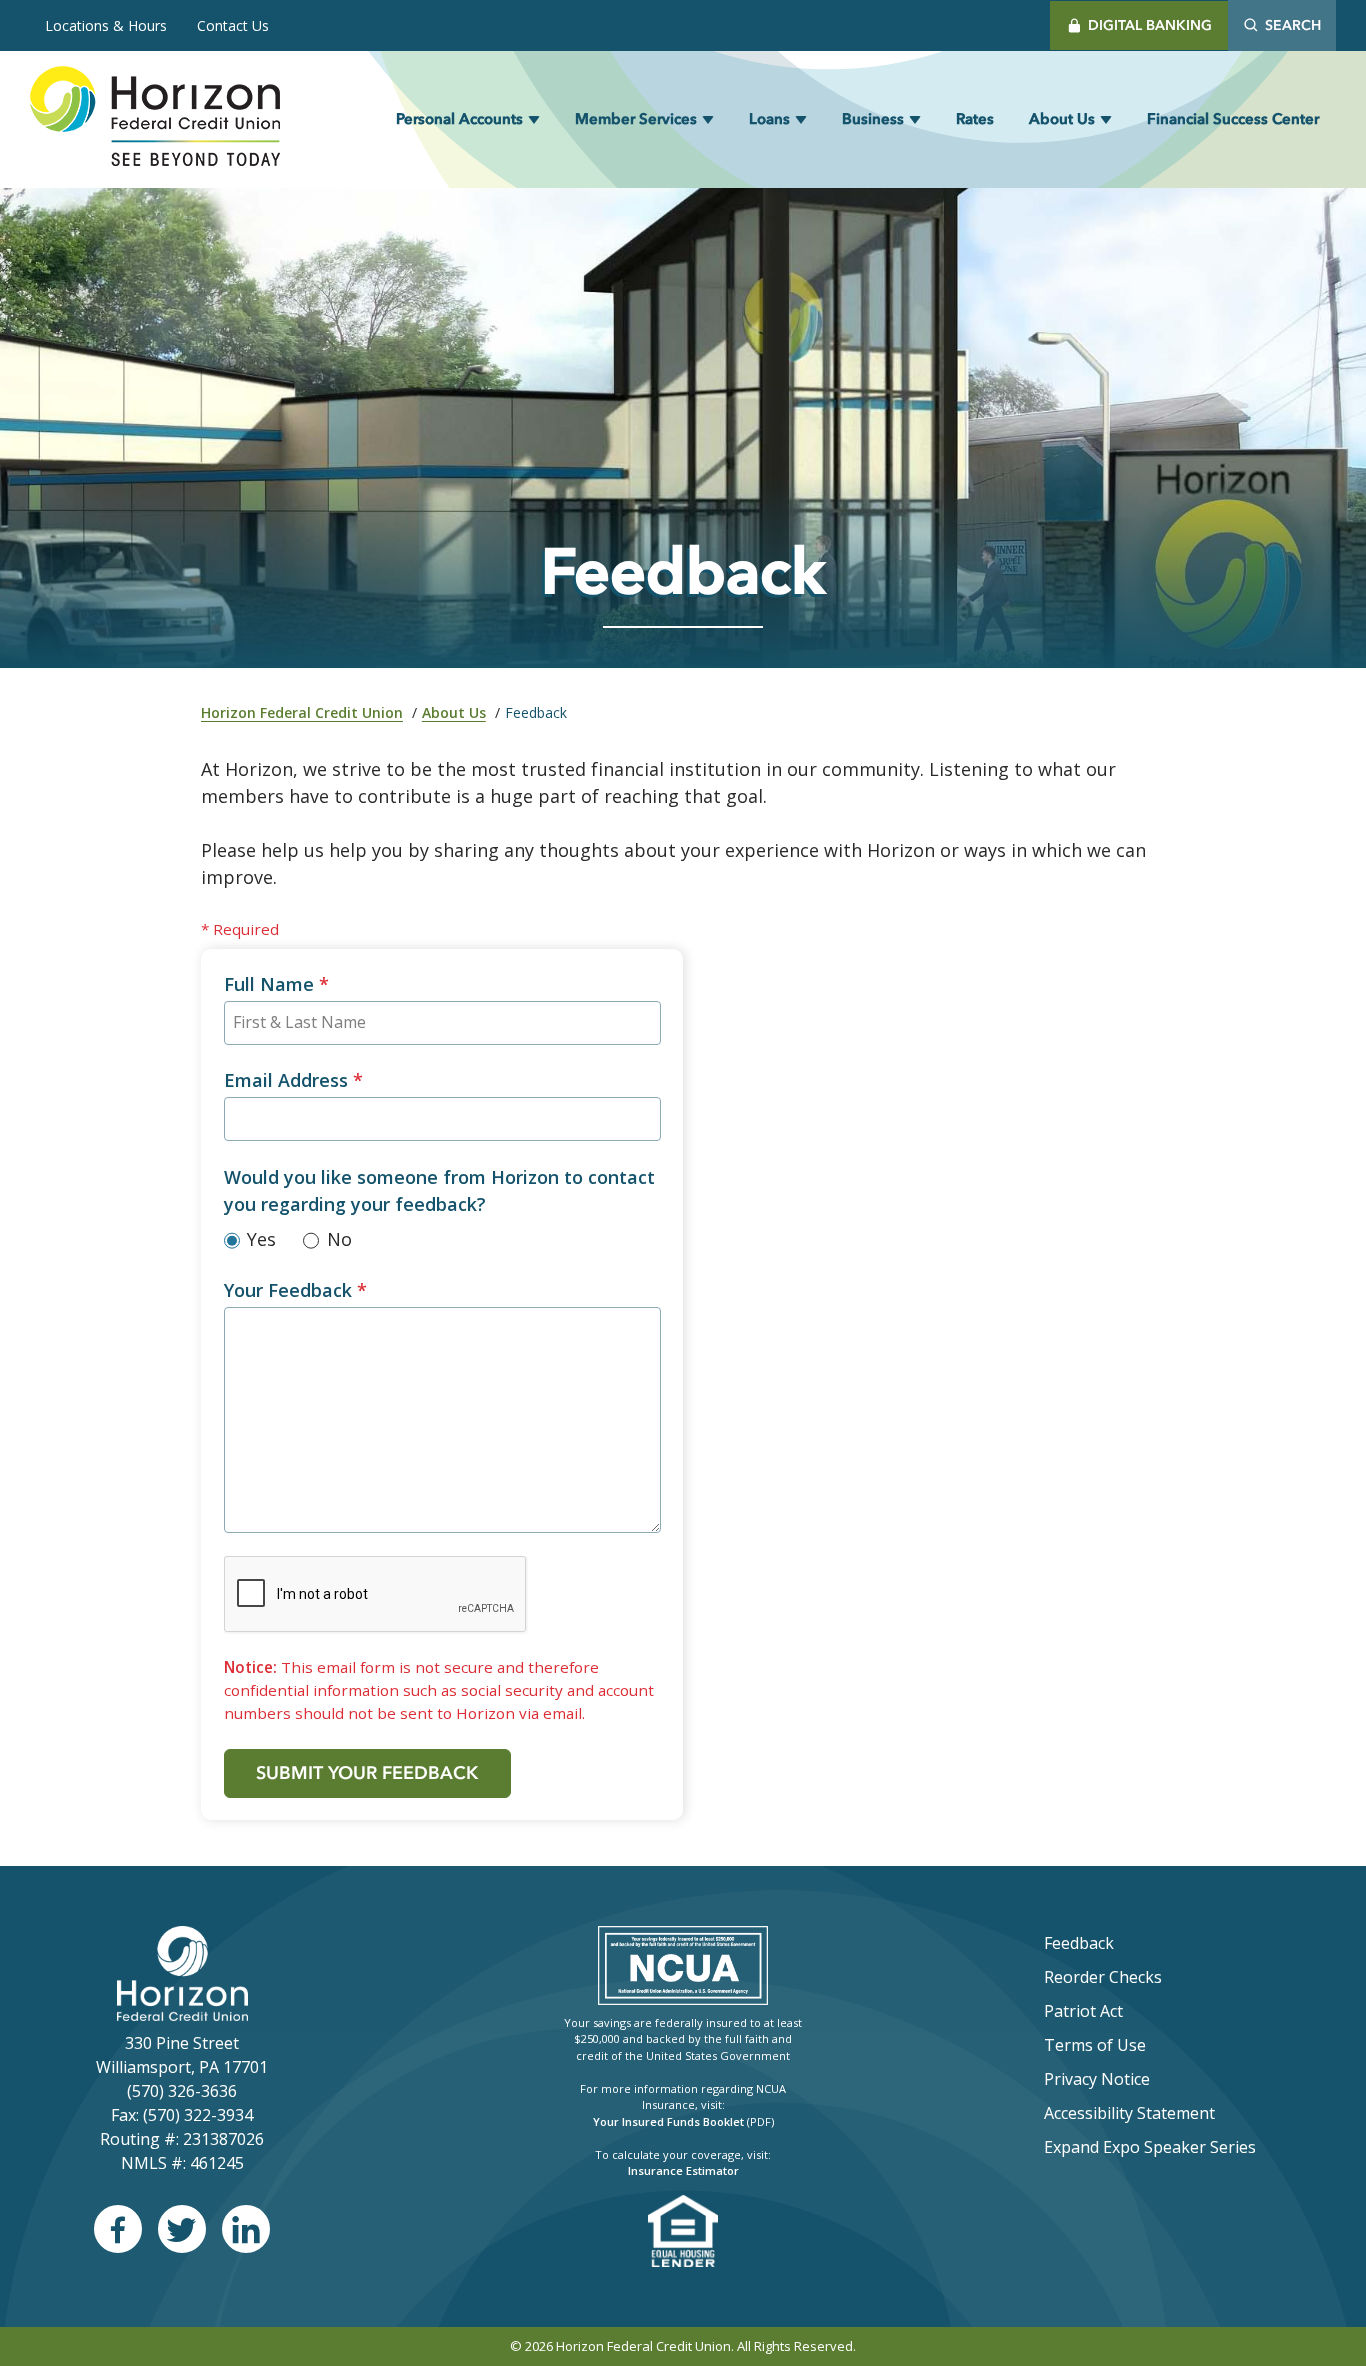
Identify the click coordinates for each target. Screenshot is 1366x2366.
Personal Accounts (459, 119)
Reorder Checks (1156, 1976)
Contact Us (233, 25)
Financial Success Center (1233, 119)
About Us (1062, 119)
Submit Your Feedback (367, 1773)
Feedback (1079, 1943)
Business (873, 119)
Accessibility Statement (1129, 2113)
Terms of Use (1095, 2045)
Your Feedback (295, 1290)
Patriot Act (1083, 2011)
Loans (769, 119)
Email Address (293, 1080)
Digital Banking (1150, 25)
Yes (261, 1239)
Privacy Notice (1097, 2079)
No (339, 1239)
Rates (975, 119)
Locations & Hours (106, 25)
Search (1293, 25)
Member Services (636, 119)
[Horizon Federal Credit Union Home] (155, 119)
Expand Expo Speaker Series (1150, 2147)
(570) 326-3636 (182, 2091)
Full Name (276, 984)
